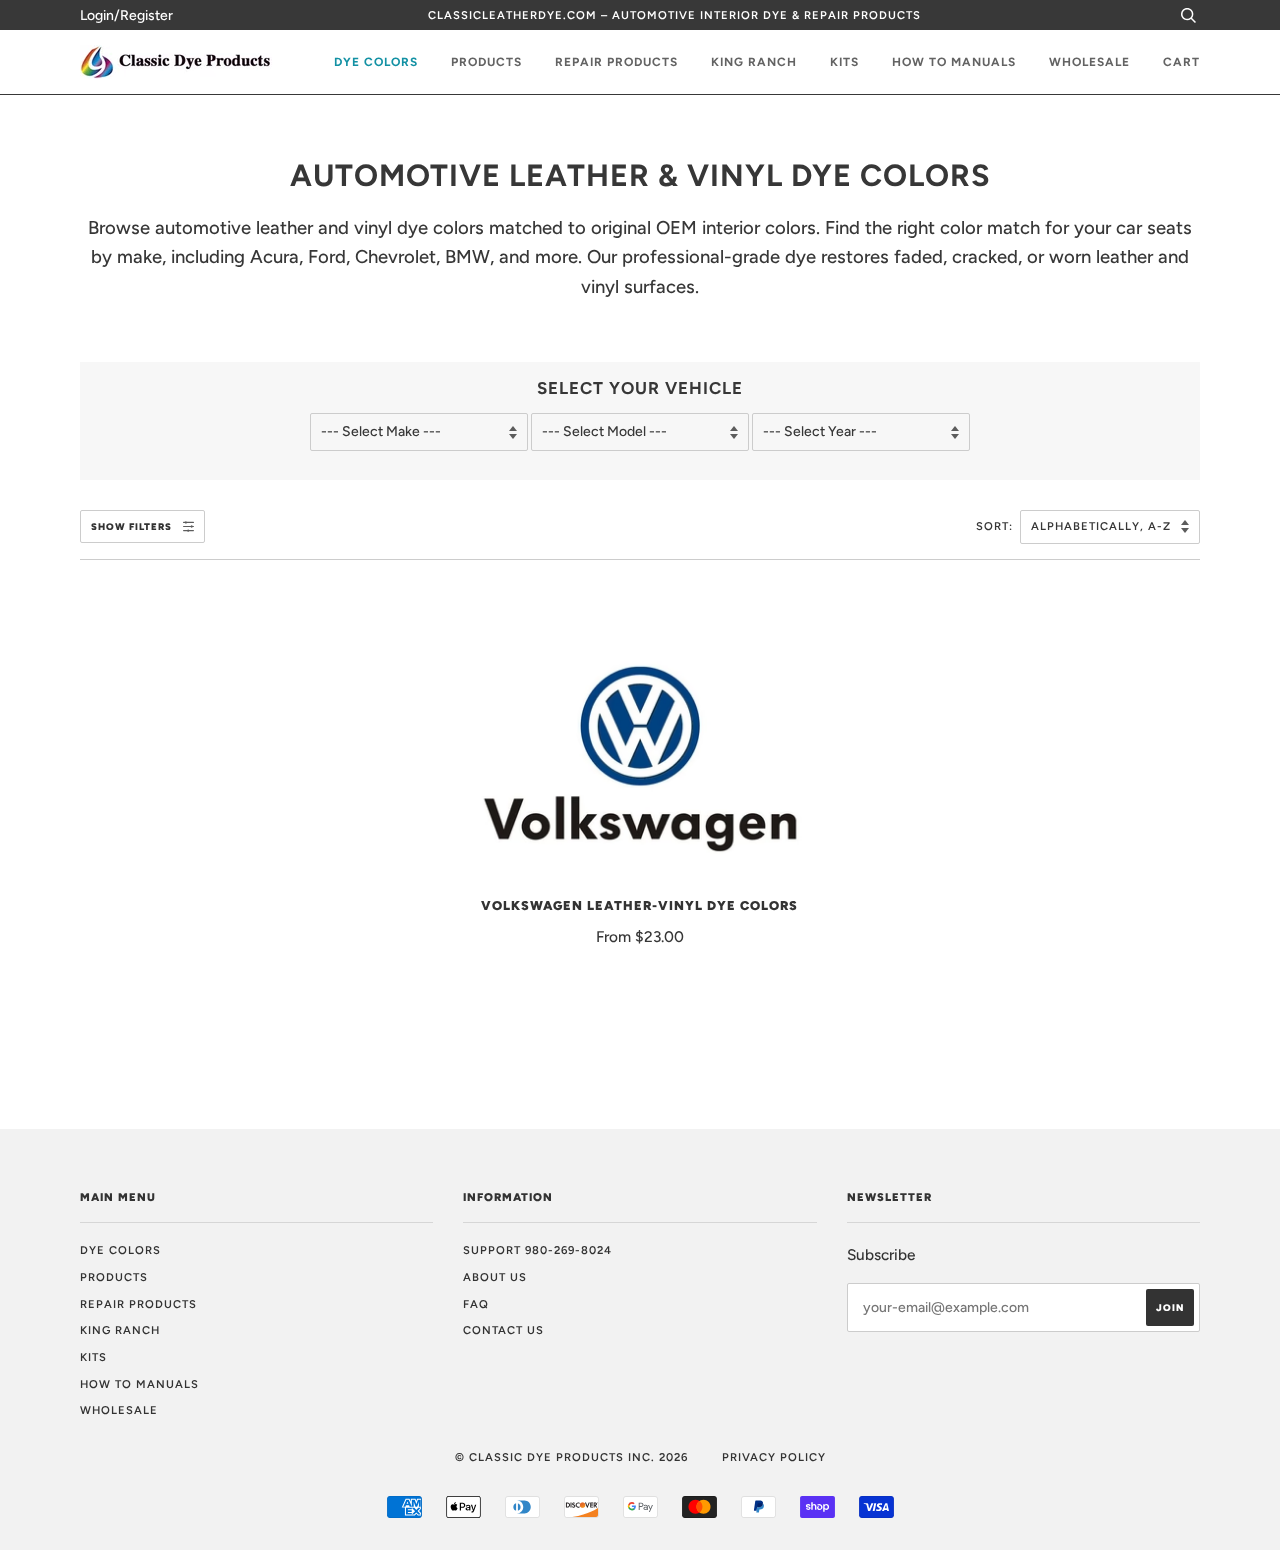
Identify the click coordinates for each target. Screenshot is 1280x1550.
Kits (844, 62)
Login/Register (126, 15)
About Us (495, 1277)
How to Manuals (954, 62)
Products (486, 62)
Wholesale (1089, 62)
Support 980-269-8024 (537, 1250)
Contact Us (503, 1330)
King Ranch (754, 62)
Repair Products (616, 62)
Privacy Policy (774, 1457)
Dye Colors (376, 62)
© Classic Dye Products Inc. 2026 (571, 1457)
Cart (1181, 62)
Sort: (996, 526)
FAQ (476, 1304)
